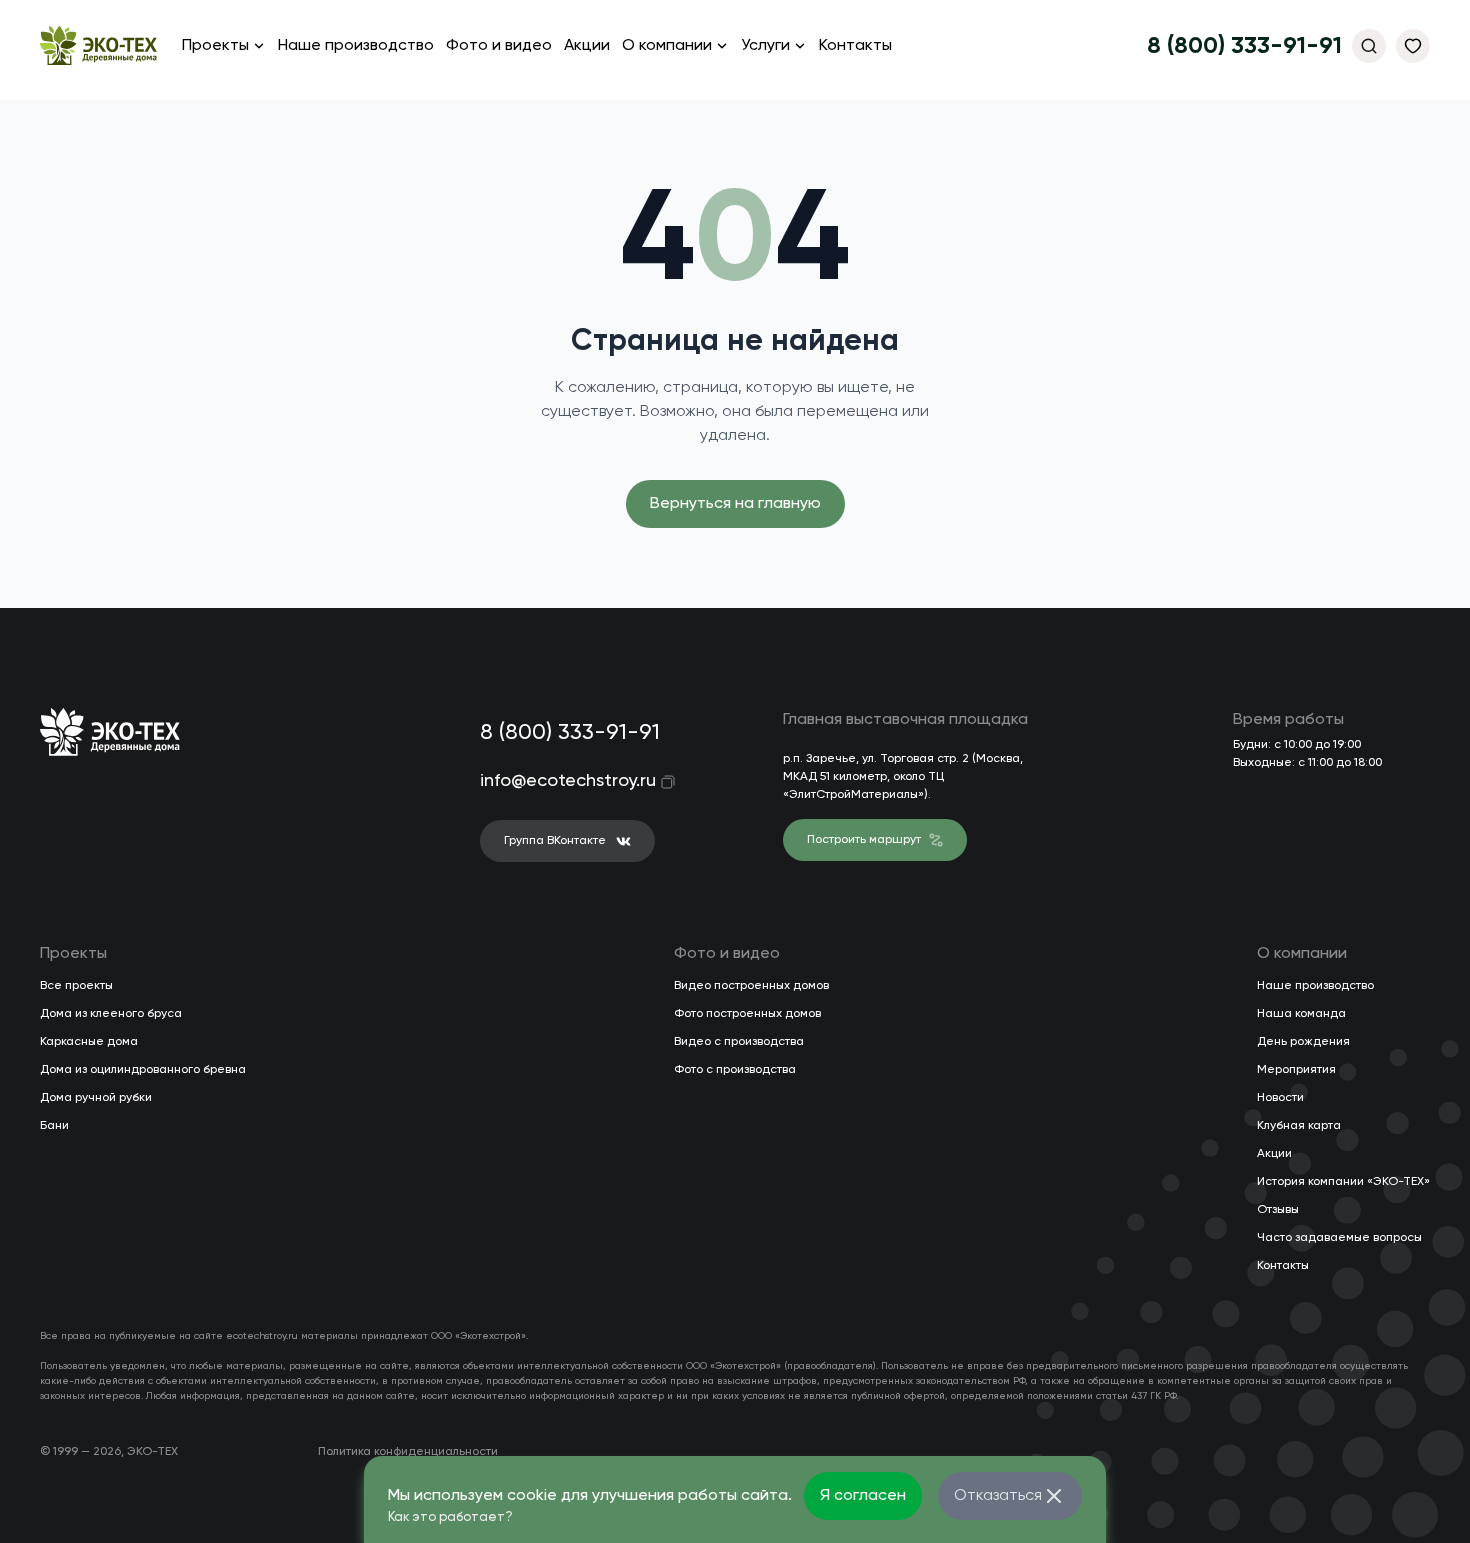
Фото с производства (735, 1070)
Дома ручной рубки (96, 1098)
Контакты (855, 46)
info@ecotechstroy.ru (554, 781)
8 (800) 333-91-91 (1244, 46)
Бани (54, 1126)
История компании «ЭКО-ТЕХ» (1343, 1182)
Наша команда (1301, 1014)
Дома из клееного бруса (111, 1014)
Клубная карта (1299, 1126)
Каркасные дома (89, 1042)
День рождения (1303, 1042)
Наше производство (356, 46)
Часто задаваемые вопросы (1339, 1238)
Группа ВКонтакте (555, 841)
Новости (1280, 1098)
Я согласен (863, 1496)
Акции (587, 46)
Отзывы (1278, 1210)
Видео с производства (739, 1042)
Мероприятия (1296, 1070)
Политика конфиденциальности (408, 1452)
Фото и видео (499, 46)
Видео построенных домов (751, 986)
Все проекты (76, 986)
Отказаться (998, 1496)
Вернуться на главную (735, 504)
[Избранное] (1413, 46)
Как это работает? (450, 1517)
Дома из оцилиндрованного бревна (143, 1070)
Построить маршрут (864, 840)
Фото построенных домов (747, 1014)
